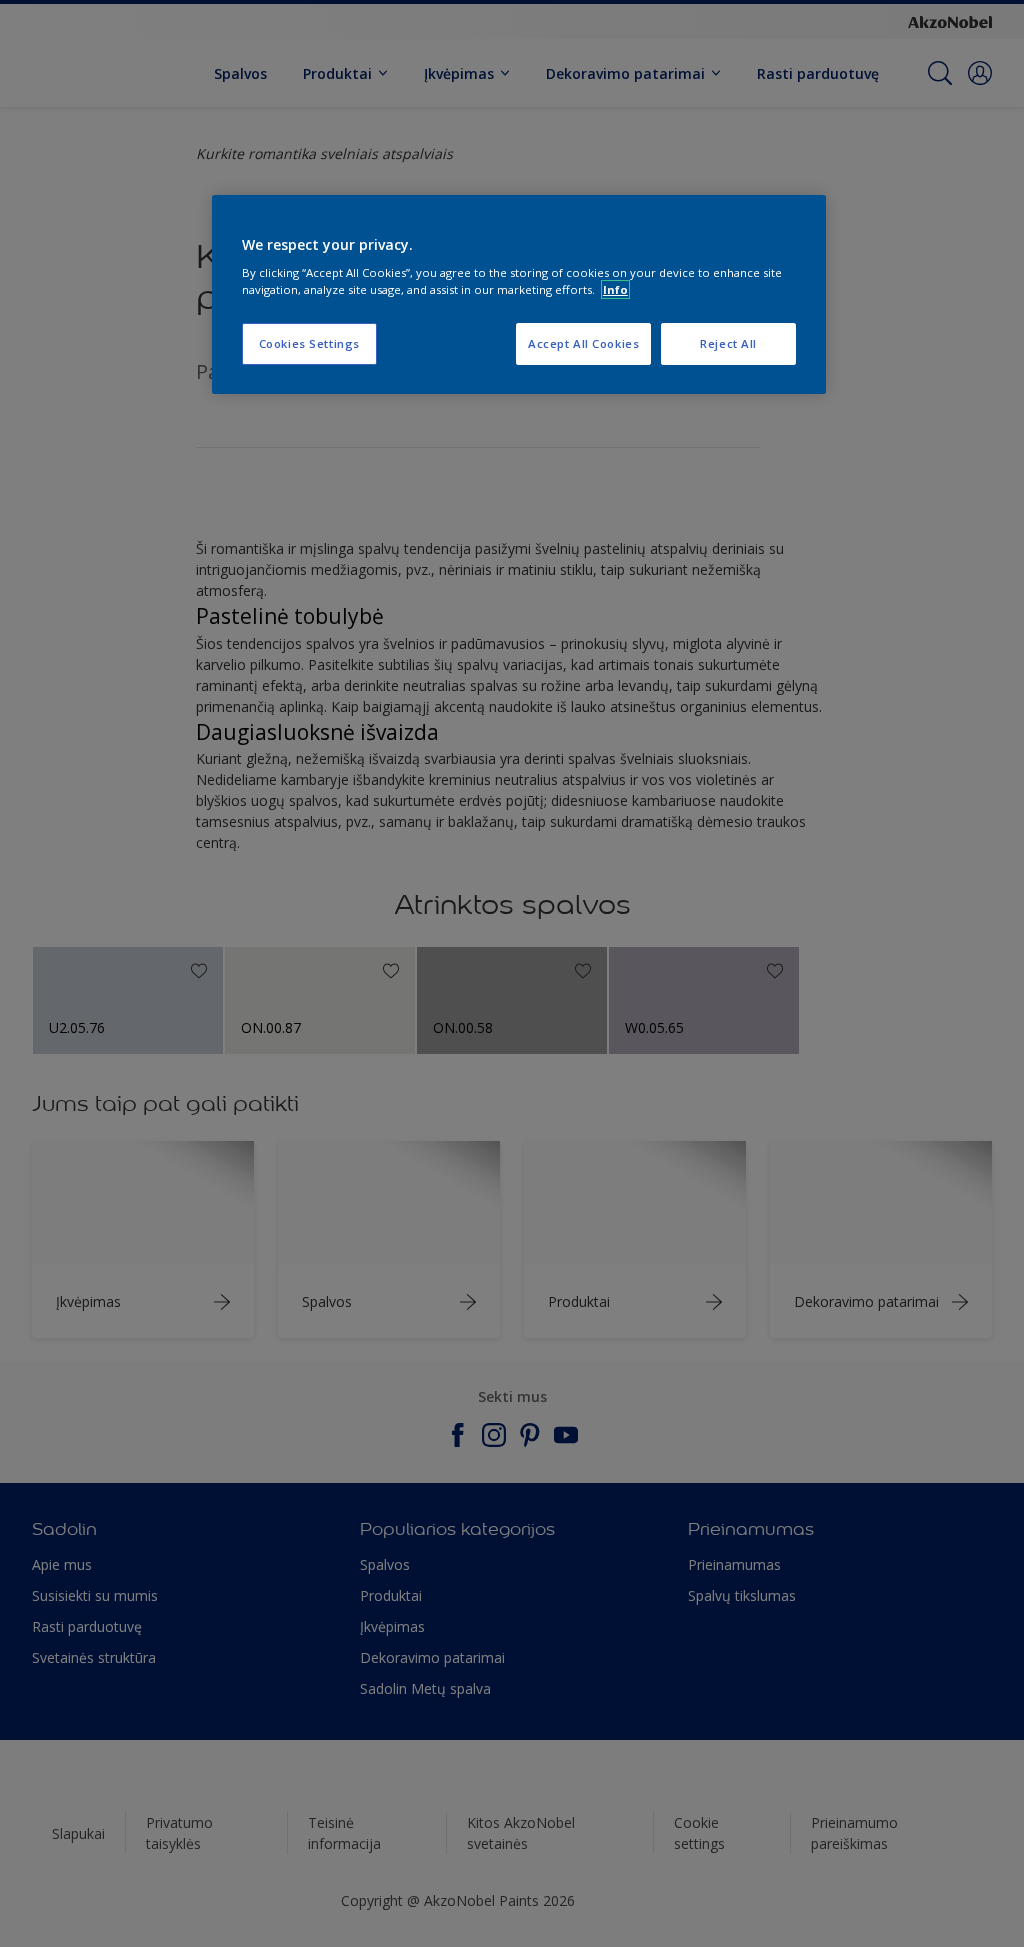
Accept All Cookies (583, 343)
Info (615, 289)
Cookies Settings (309, 343)
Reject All (728, 343)
